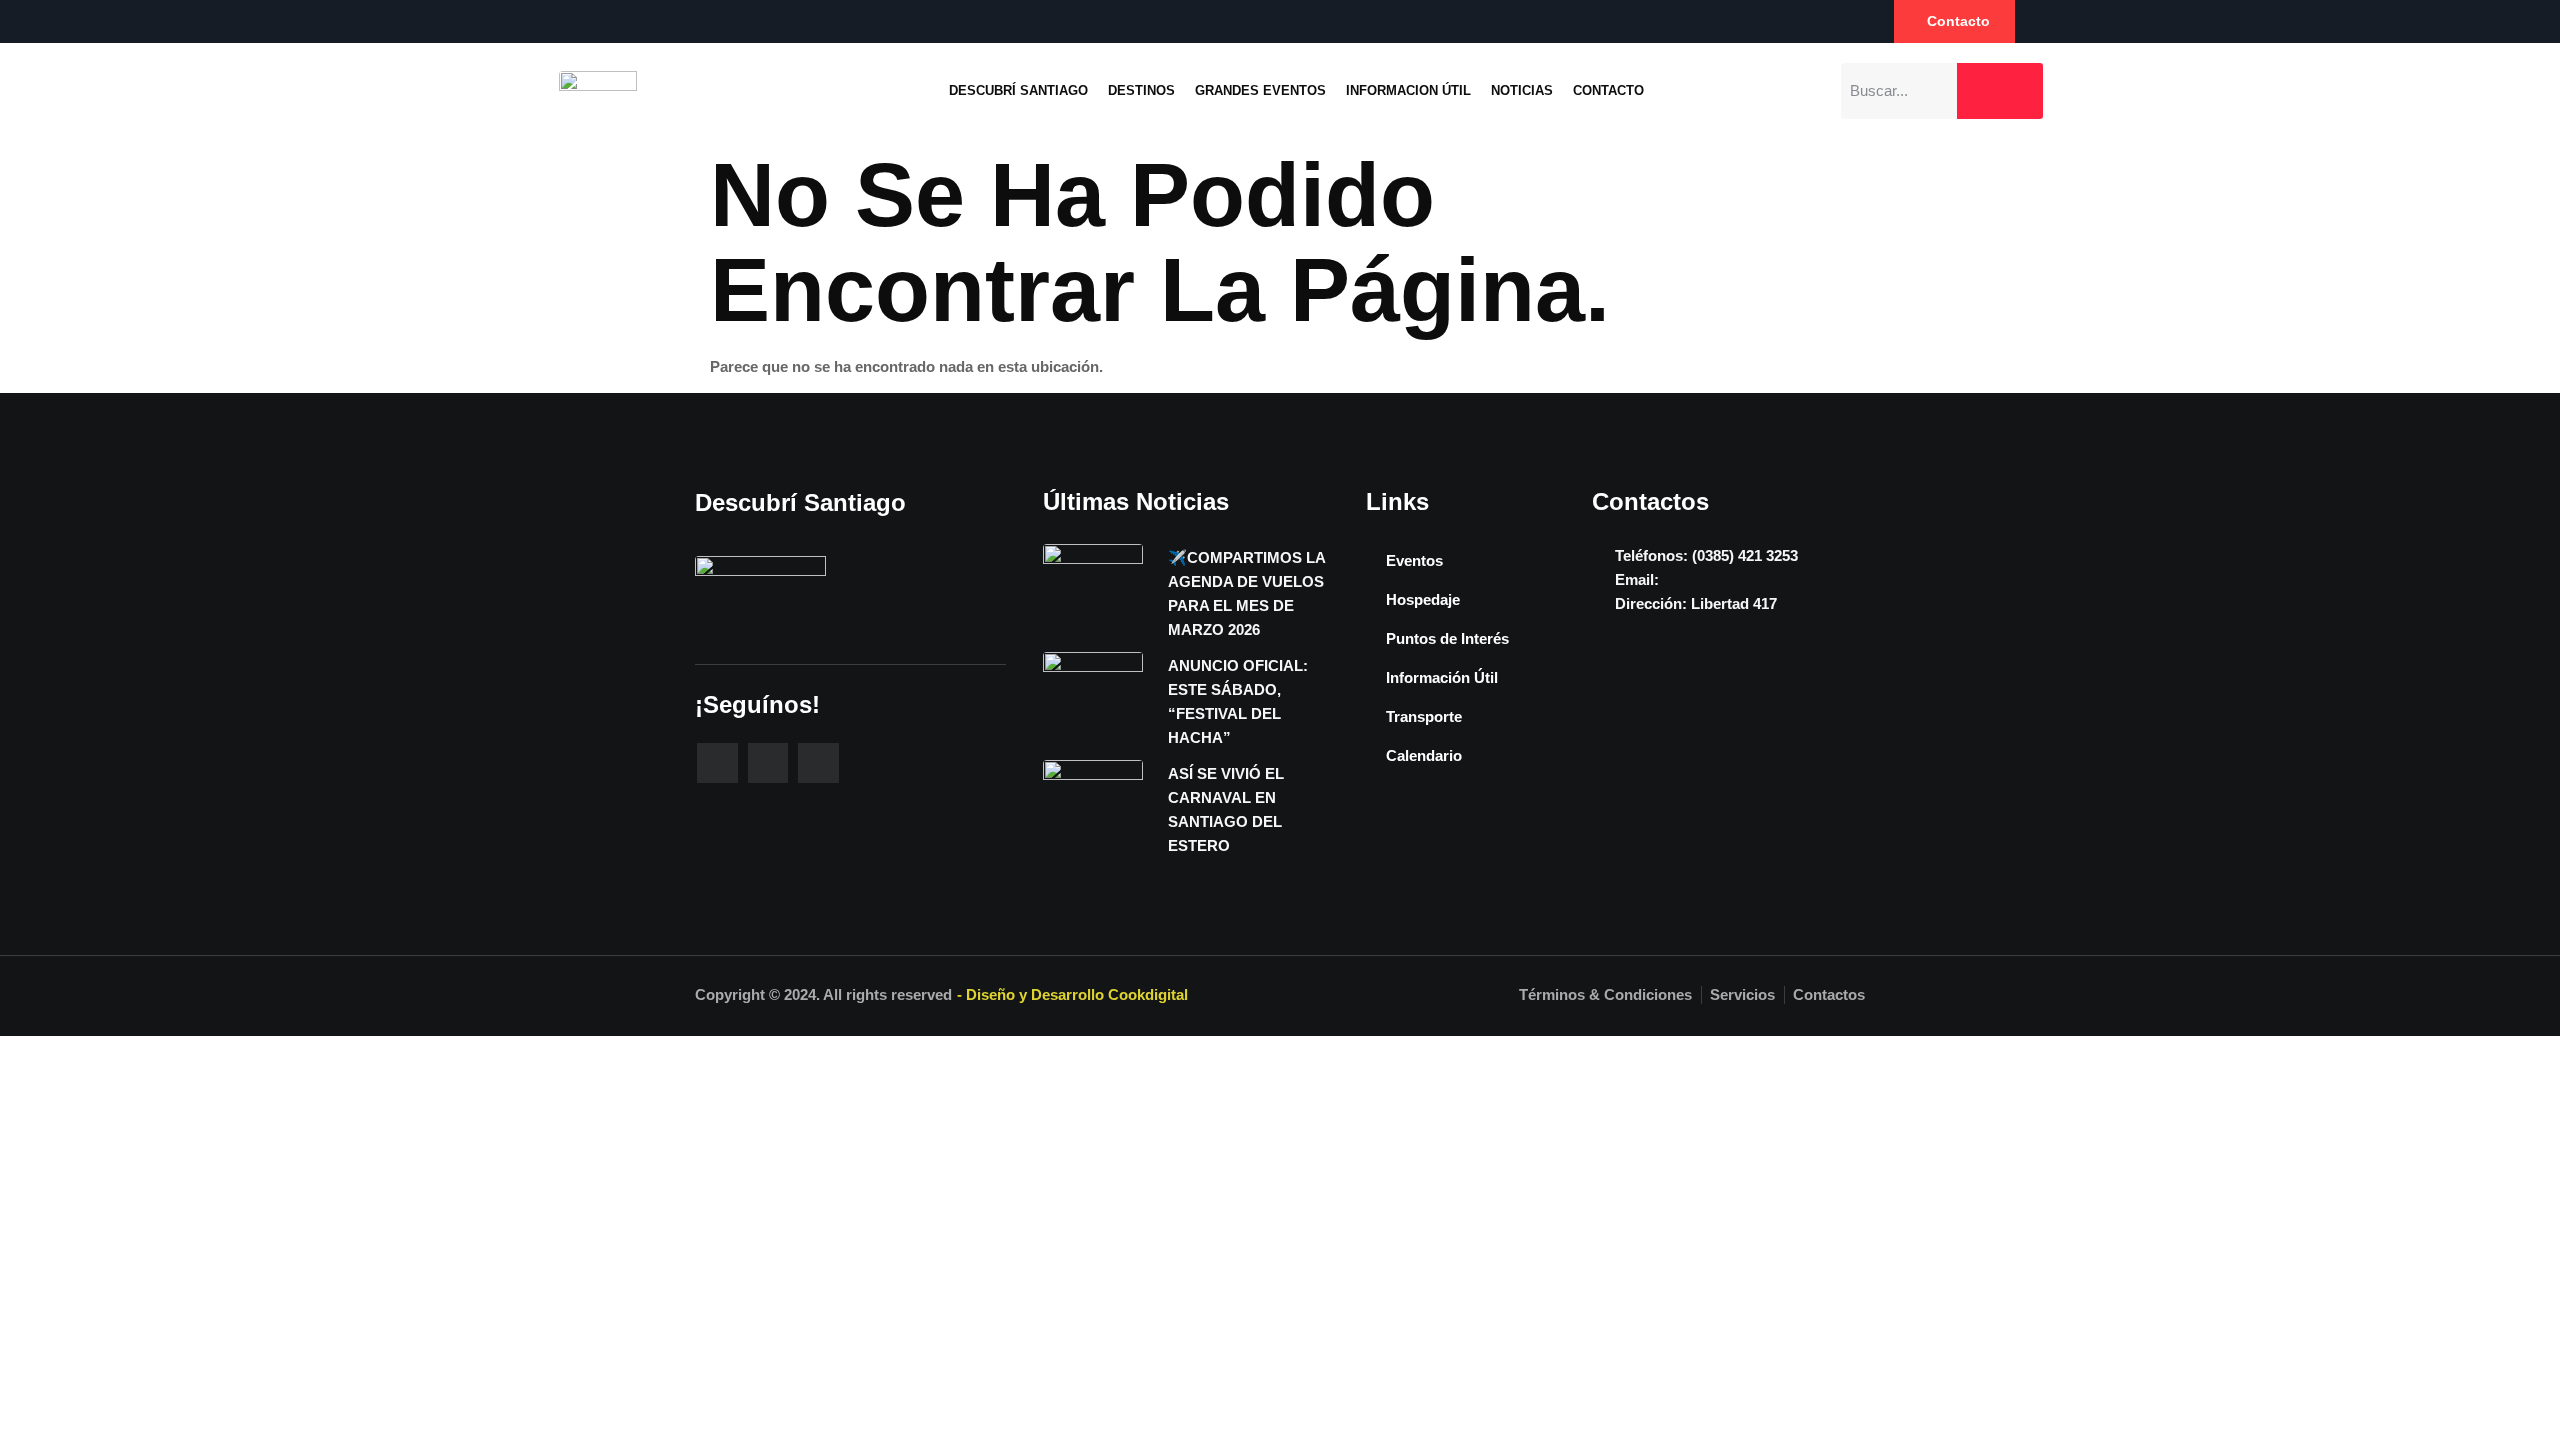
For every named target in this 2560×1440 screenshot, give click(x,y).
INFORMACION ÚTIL (1408, 90)
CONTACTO (1608, 90)
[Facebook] (553, 21)
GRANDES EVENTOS (1260, 90)
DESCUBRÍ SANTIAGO (1018, 90)
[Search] (2000, 91)
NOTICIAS (1522, 90)
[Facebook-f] (717, 763)
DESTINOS (1141, 90)
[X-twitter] (818, 763)
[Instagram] (594, 21)
